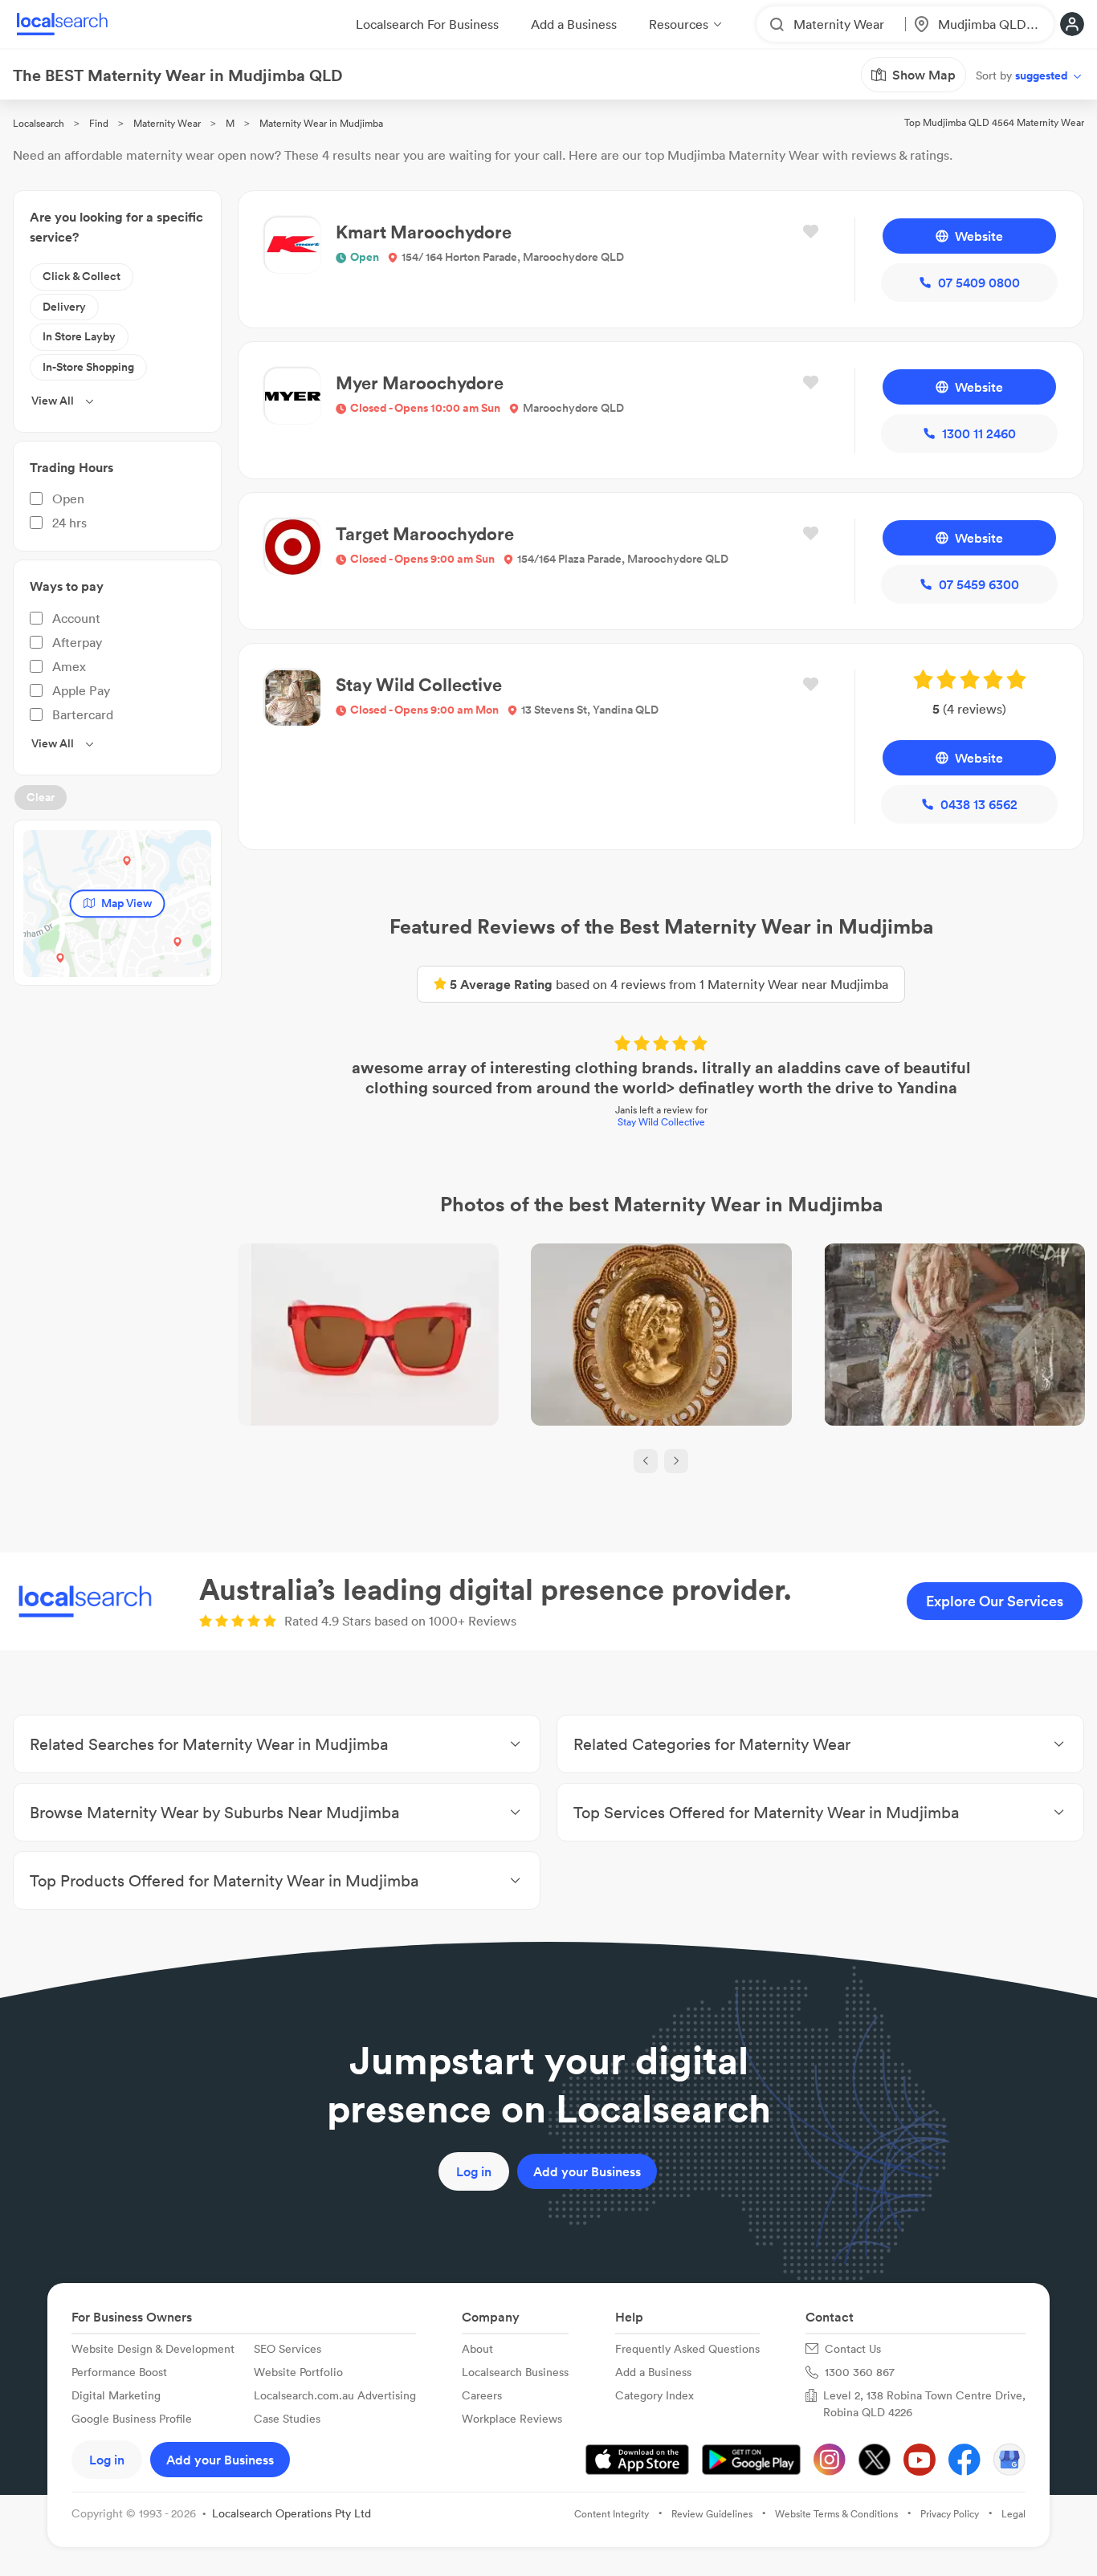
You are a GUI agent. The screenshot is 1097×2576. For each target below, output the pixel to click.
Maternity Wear (167, 123)
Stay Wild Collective (661, 1122)
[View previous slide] (646, 1461)
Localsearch (39, 123)
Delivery (64, 307)
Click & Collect (82, 276)
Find (99, 123)
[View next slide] (676, 1461)
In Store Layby (79, 336)
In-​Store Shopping (88, 367)
